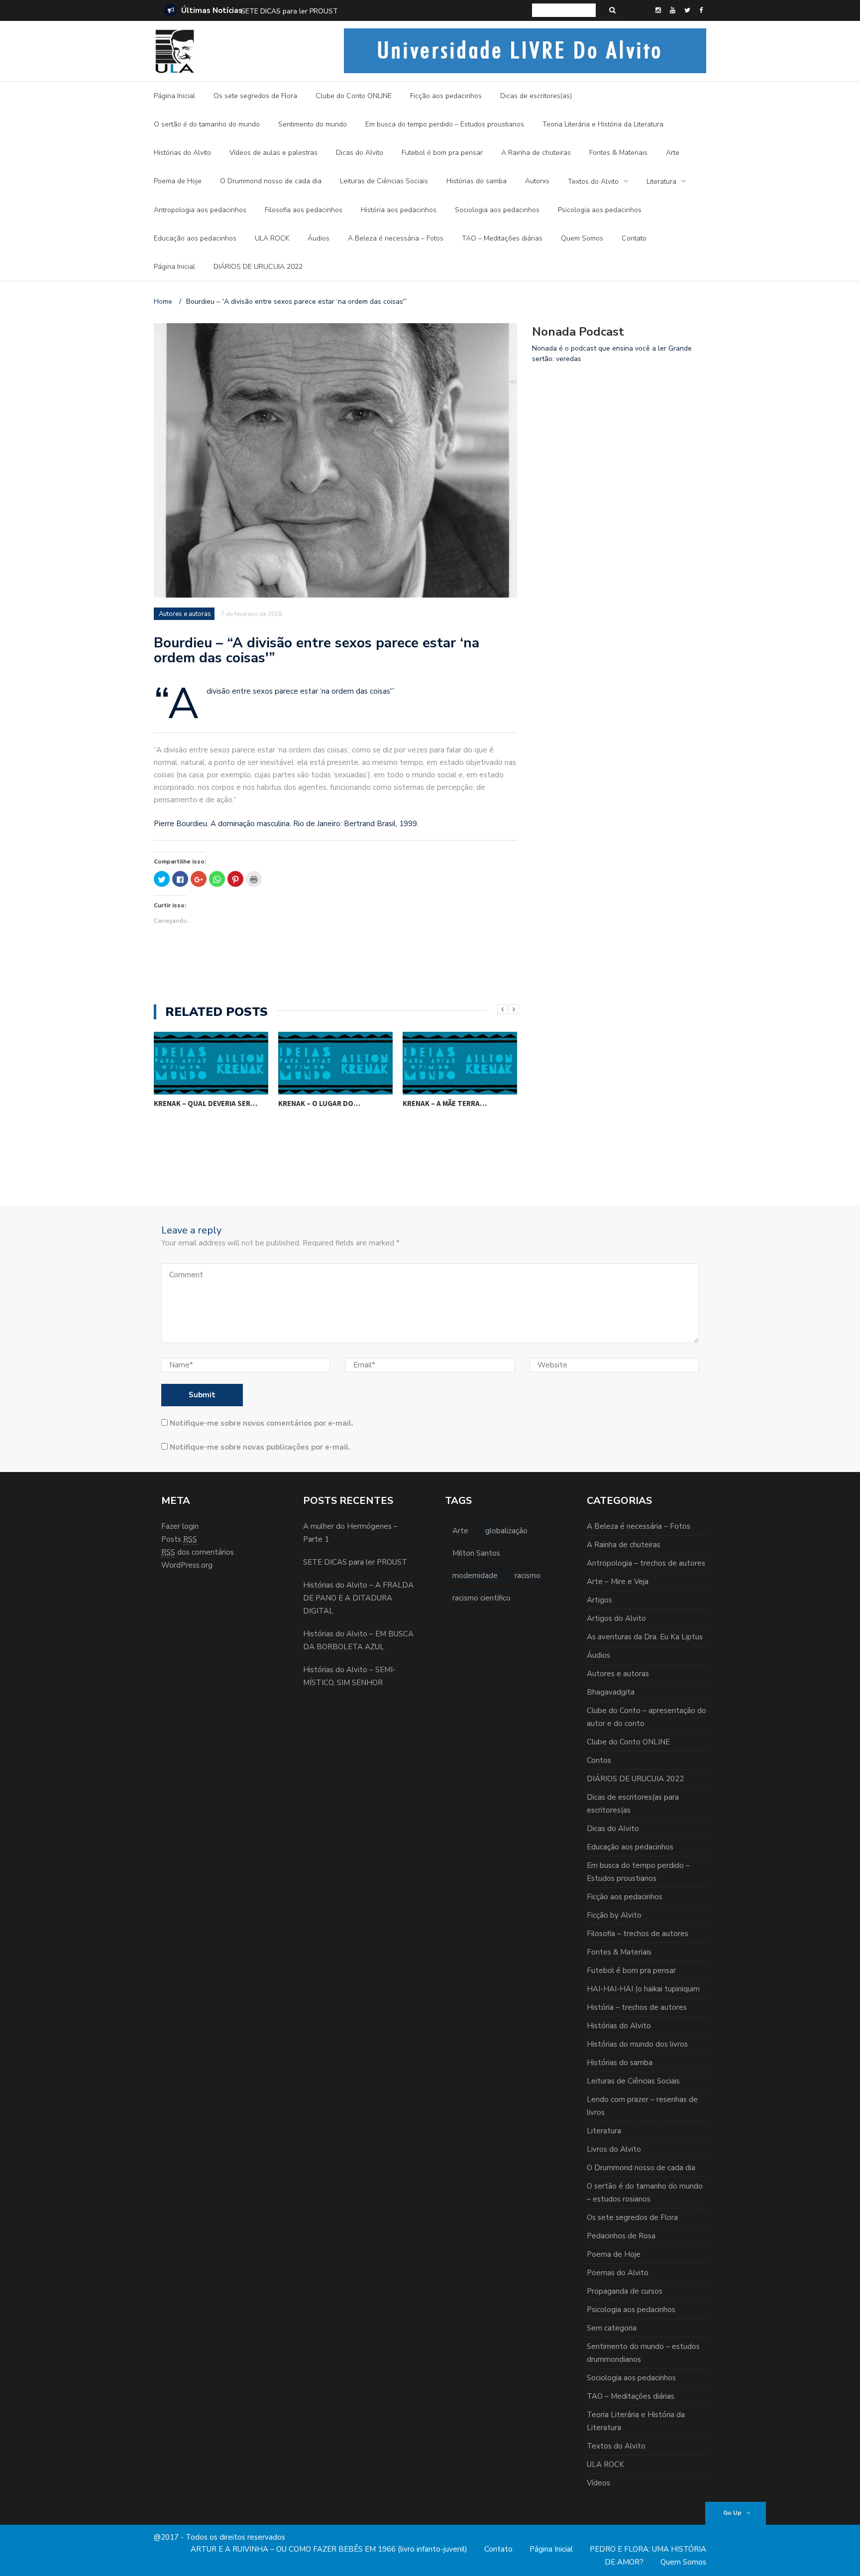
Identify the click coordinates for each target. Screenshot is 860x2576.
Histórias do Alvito (182, 153)
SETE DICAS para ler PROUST (355, 1562)
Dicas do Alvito (360, 153)
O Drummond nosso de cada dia (271, 181)
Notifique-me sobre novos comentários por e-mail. (262, 1423)
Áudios (319, 238)
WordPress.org (187, 1565)
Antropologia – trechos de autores (646, 1563)
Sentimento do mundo (313, 124)
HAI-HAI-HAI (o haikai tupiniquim (643, 1989)
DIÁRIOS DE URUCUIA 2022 (258, 267)
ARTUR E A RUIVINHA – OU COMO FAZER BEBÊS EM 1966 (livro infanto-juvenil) (329, 2549)
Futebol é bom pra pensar (442, 153)
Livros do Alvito (614, 2149)
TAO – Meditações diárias (502, 238)
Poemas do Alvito (618, 2273)
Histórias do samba (477, 181)
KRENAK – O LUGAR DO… (319, 1103)
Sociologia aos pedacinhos (497, 210)
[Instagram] (658, 10)
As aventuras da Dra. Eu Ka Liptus (645, 1637)
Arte (673, 153)
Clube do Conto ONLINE (354, 96)
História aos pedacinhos (399, 210)
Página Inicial (174, 96)
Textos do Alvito (593, 182)
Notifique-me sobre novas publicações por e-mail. (260, 1447)
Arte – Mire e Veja (618, 1582)
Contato (634, 238)
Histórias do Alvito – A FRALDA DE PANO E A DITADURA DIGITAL (346, 11)
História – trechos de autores (637, 2007)
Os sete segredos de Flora (255, 96)
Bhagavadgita (611, 1692)
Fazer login (180, 1526)
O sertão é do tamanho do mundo (207, 124)
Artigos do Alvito (616, 1618)
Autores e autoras (185, 614)
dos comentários (198, 1552)
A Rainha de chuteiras (536, 153)
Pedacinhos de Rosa (621, 2236)
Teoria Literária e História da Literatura (603, 124)
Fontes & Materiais (618, 153)
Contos (599, 1760)
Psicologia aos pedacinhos (600, 210)
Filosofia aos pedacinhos (304, 210)
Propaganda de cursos (625, 2291)
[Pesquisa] (612, 10)
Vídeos (598, 2483)
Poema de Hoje (178, 181)
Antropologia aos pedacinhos (200, 210)
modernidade (475, 1576)
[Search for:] (564, 10)
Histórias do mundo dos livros (637, 2044)
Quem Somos (582, 238)
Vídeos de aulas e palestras (273, 153)
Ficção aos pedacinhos (446, 96)
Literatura (661, 182)
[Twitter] (687, 10)
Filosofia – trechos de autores (638, 1934)
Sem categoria (612, 2328)
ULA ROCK (272, 238)
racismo (528, 1576)
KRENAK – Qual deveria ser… (206, 1103)
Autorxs (537, 181)
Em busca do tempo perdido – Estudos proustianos (445, 124)
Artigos (599, 1600)
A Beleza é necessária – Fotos (396, 238)
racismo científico (482, 1598)
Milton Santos (476, 1553)
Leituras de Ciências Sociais (384, 181)
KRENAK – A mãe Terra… (445, 1103)
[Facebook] (701, 10)
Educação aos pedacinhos (195, 238)
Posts (179, 1539)
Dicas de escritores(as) (536, 96)
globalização (506, 1531)
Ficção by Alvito (614, 1915)
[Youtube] (673, 10)
